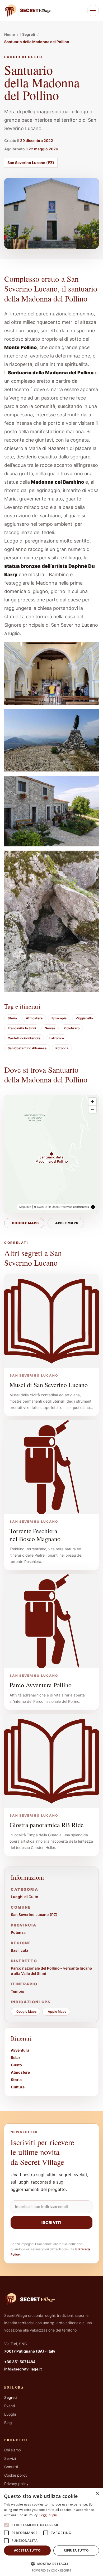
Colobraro (72, 1028)
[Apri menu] (93, 11)
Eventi (10, 2406)
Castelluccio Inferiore (24, 1038)
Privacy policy (16, 2484)
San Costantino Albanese (27, 1048)
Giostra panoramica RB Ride (47, 1825)
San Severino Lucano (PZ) (31, 163)
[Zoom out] (92, 1109)
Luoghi (10, 2414)
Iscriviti (51, 2222)
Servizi (10, 2458)
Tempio (18, 1991)
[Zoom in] (92, 1102)
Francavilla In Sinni (22, 1028)
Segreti (10, 2397)
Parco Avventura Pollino (41, 1685)
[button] (51, 2564)
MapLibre (25, 1207)
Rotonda (62, 1048)
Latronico (57, 1038)
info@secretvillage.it (23, 2369)
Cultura (18, 2087)
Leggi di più (48, 2515)
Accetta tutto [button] (27, 2550)
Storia (12, 1018)
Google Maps (25, 1223)
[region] (51, 1154)
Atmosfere (34, 1018)
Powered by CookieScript (52, 2570)
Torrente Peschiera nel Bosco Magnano (35, 1535)
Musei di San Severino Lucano (49, 1385)
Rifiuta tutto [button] (76, 2550)
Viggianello (84, 1018)
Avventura (20, 2050)
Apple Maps (67, 1223)
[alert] (51, 2532)
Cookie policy (16, 2475)
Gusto (16, 2065)
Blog (8, 2423)
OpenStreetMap (62, 1207)
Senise (50, 1028)
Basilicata (20, 1950)
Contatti (11, 2467)
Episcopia (59, 1018)
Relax (16, 2058)
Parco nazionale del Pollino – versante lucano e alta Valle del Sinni (51, 1971)
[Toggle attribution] (93, 1207)
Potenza (18, 1932)
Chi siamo (13, 2450)
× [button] (97, 2494)
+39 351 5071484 (20, 2362)
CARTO (42, 1207)
